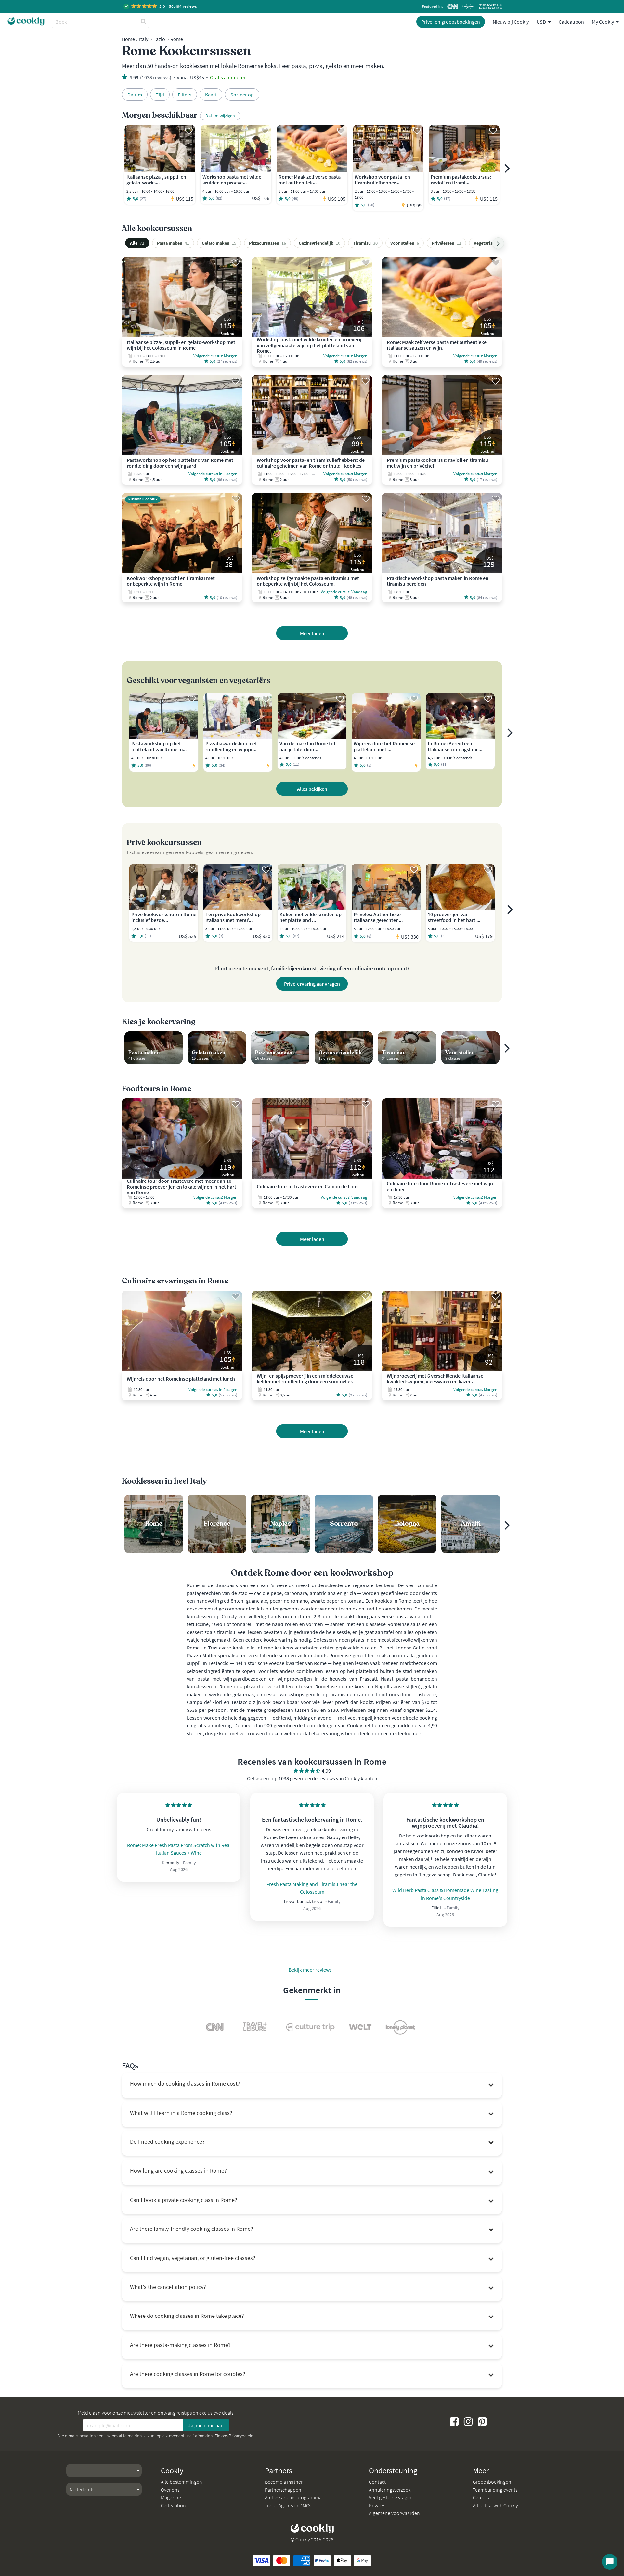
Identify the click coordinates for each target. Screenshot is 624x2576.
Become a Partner (284, 2482)
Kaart (211, 95)
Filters (185, 95)
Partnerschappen (283, 2490)
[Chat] (610, 2562)
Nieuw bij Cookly (511, 22)
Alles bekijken (312, 789)
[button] (161, 6)
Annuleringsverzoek (390, 2490)
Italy (144, 39)
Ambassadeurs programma (293, 2497)
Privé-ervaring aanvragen (312, 984)
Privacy (377, 2505)
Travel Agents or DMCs (288, 2505)
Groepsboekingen (492, 2482)
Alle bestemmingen (182, 2482)
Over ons (170, 2490)
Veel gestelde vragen (391, 2497)
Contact (377, 2482)
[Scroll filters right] (498, 243)
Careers (481, 2497)
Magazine (171, 2497)
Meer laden (312, 633)
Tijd (160, 95)
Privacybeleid (241, 2436)
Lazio (159, 39)
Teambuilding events (495, 2490)
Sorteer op (242, 95)
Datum (135, 95)
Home (128, 39)
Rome (177, 39)
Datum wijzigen (220, 116)
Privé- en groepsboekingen (451, 22)
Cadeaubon (571, 22)
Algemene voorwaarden (394, 2513)
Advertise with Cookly (495, 2505)
